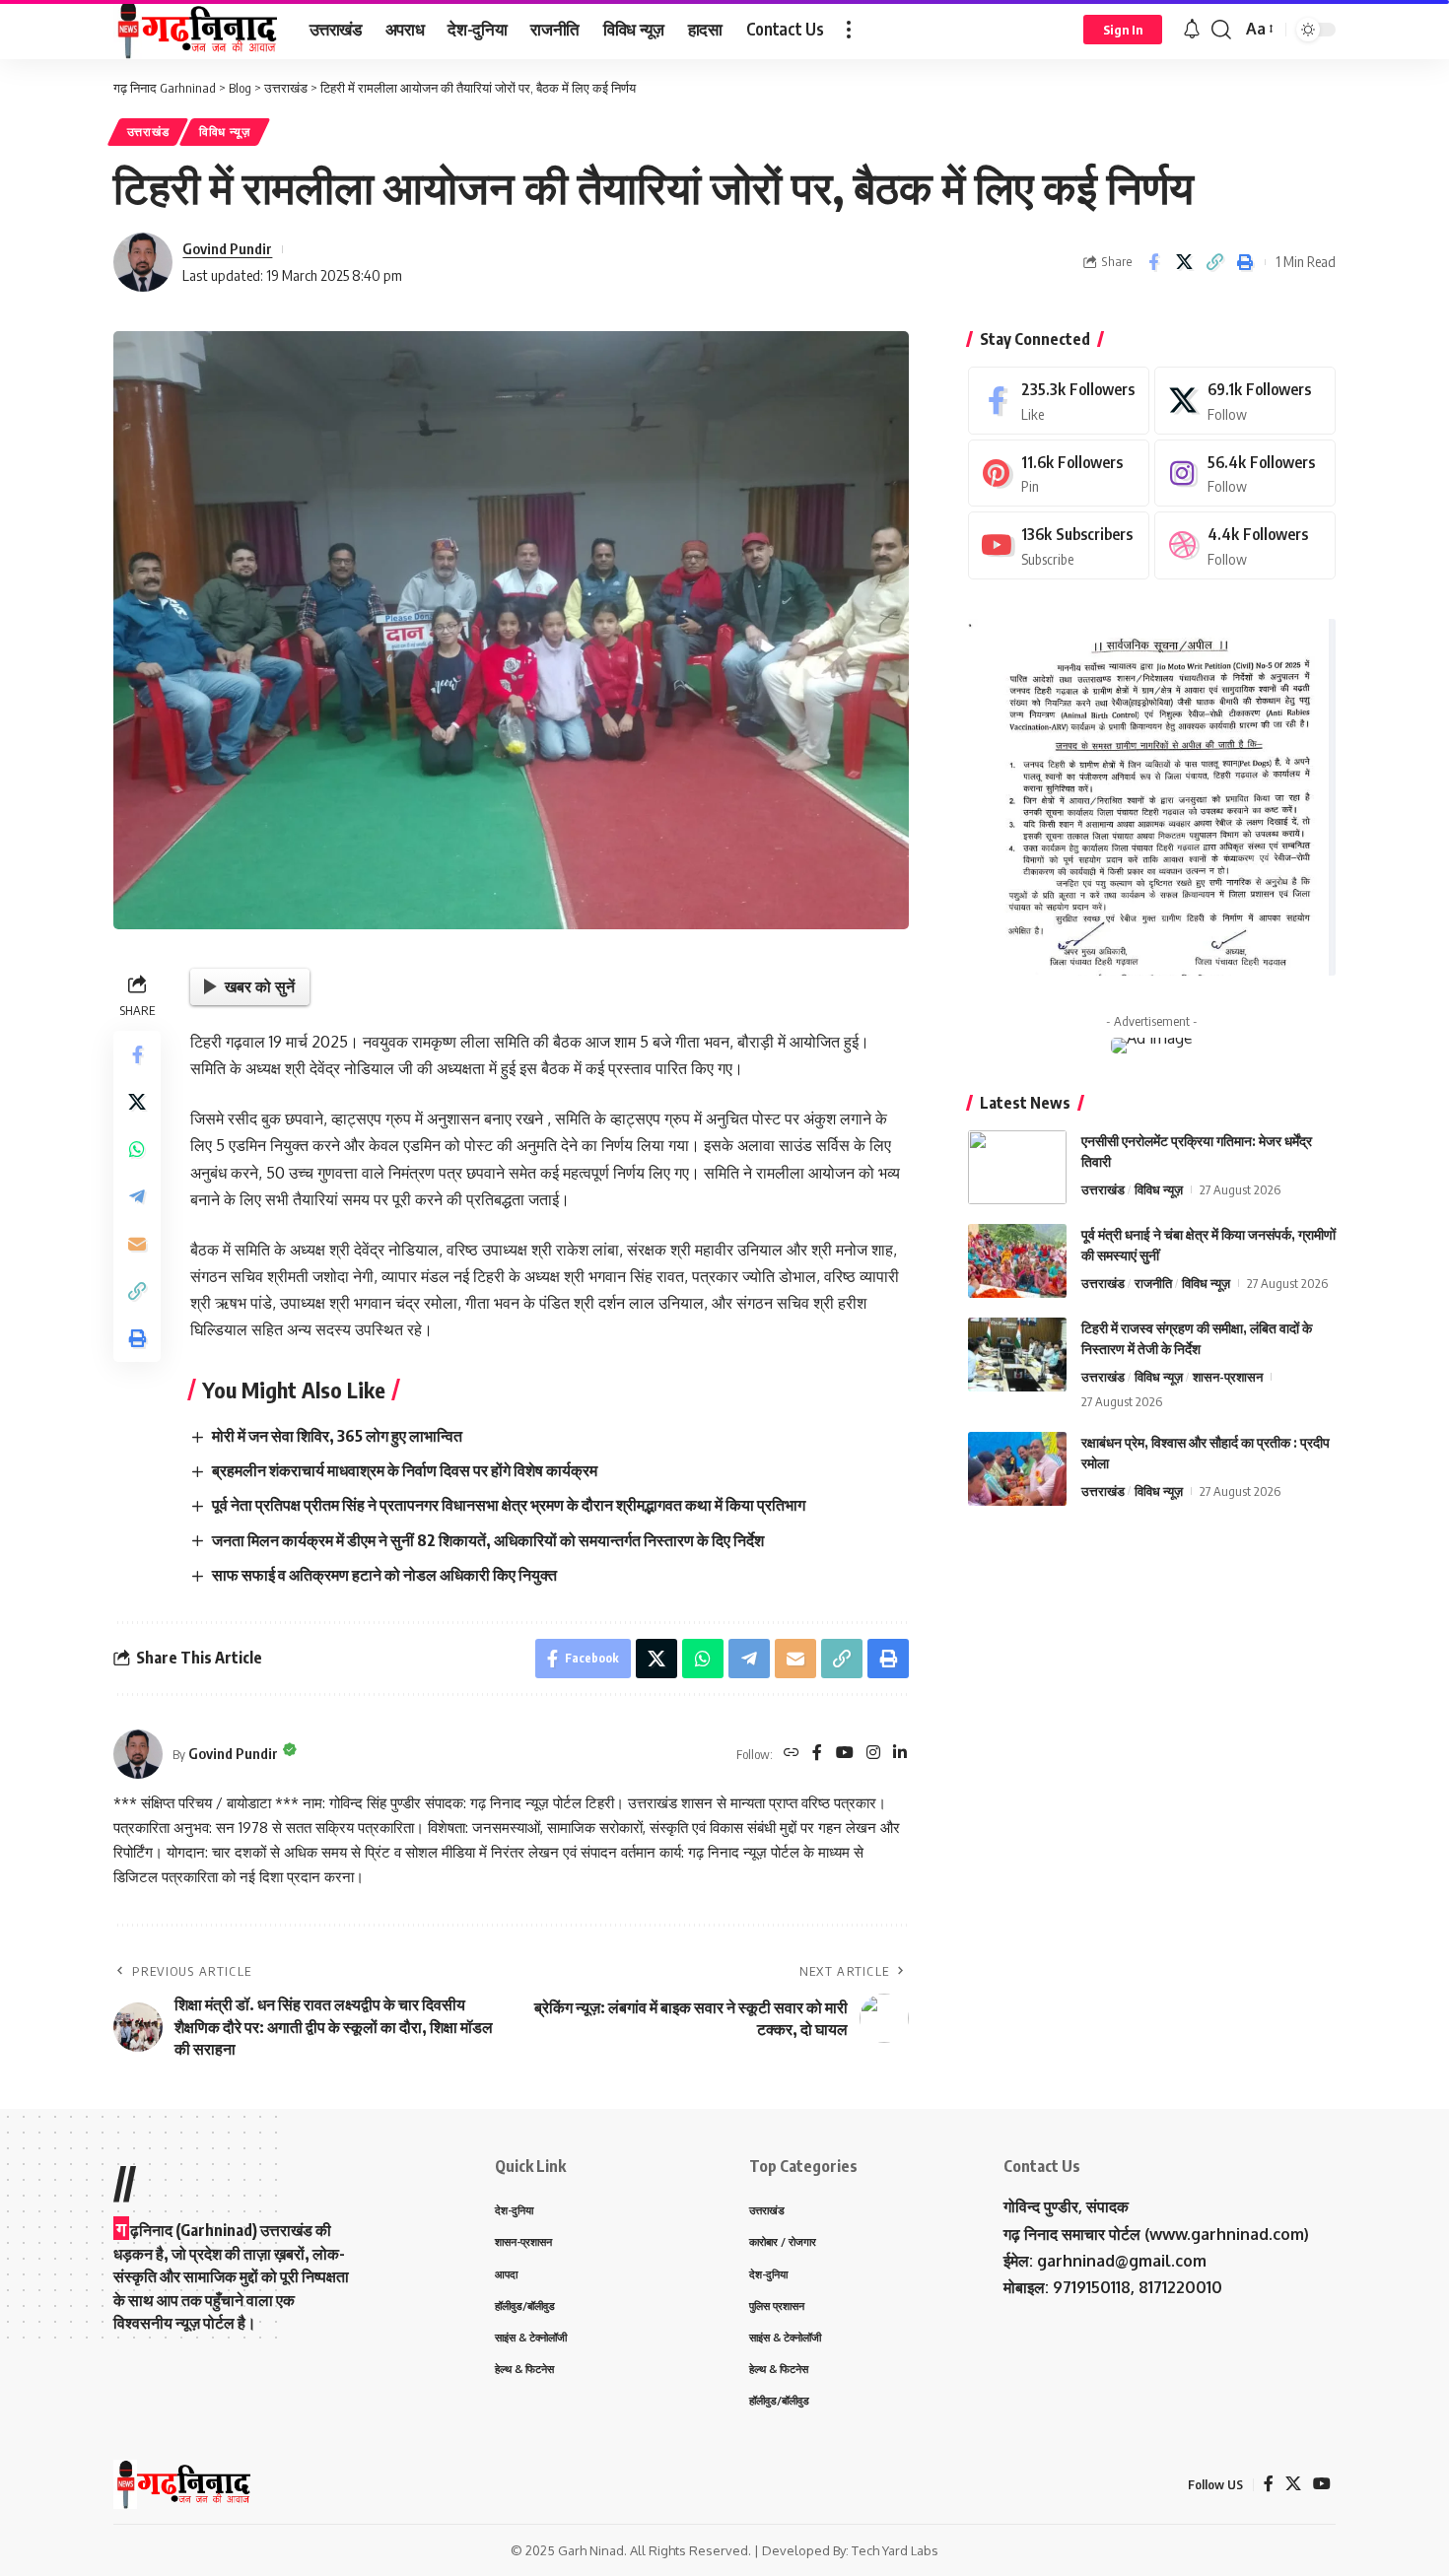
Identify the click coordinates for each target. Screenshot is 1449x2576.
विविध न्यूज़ (225, 132)
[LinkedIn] (900, 1754)
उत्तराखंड (148, 132)
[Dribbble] (1245, 545)
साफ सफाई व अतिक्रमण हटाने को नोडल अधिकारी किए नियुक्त (384, 1575)
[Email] (137, 1244)
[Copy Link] (1214, 262)
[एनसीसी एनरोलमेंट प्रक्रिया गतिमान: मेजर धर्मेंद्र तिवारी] (1017, 1167)
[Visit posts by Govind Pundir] (143, 262)
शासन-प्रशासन (1228, 1377)
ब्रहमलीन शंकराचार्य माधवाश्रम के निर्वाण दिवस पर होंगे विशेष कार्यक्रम (405, 1470)
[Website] (792, 1754)
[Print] (1245, 262)
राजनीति (1153, 1283)
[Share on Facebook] (1153, 262)
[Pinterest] (1059, 474)
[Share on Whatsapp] (137, 1149)
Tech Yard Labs (895, 2550)
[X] (1245, 401)
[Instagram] (873, 1754)
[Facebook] (817, 1754)
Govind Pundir (227, 248)
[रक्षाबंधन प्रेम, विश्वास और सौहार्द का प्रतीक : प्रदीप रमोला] (1017, 1469)
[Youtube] (1059, 545)
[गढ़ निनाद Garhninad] (196, 30)
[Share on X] (1184, 262)
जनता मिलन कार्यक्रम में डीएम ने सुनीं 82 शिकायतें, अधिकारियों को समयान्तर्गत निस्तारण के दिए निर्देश (488, 1540)
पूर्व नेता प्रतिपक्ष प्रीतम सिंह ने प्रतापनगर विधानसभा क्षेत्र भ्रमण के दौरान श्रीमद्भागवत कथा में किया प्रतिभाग (509, 1505)
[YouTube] (845, 1754)
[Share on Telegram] (137, 1196)
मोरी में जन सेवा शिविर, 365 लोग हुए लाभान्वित (337, 1436)
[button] (849, 30)
